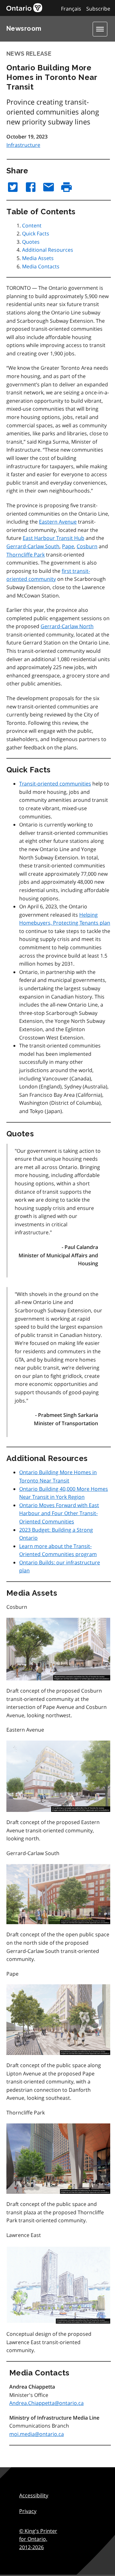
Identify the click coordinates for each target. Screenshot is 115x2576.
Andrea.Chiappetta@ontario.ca (46, 2403)
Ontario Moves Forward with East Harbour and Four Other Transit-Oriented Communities (59, 1513)
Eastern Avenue (58, 522)
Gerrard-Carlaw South (33, 546)
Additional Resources (48, 250)
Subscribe (98, 9)
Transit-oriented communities (55, 784)
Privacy (28, 2511)
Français (71, 9)
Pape (68, 546)
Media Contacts (41, 266)
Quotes (31, 242)
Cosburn (87, 546)
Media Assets (38, 258)
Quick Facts (36, 233)
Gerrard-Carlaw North (67, 626)
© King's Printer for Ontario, (38, 2539)
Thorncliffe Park (26, 555)
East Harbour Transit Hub (54, 538)
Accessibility (34, 2495)
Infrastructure (23, 145)
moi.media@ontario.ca (37, 2434)
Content (32, 225)
